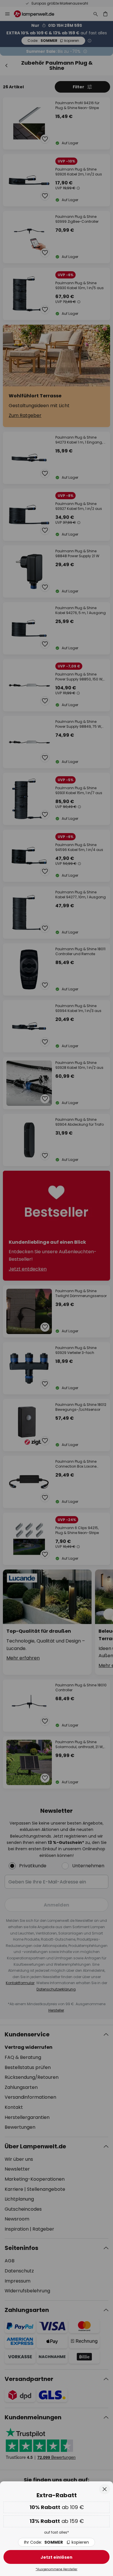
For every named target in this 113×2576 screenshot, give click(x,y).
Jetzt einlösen (57, 2557)
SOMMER (57, 2542)
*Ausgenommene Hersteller (57, 2569)
